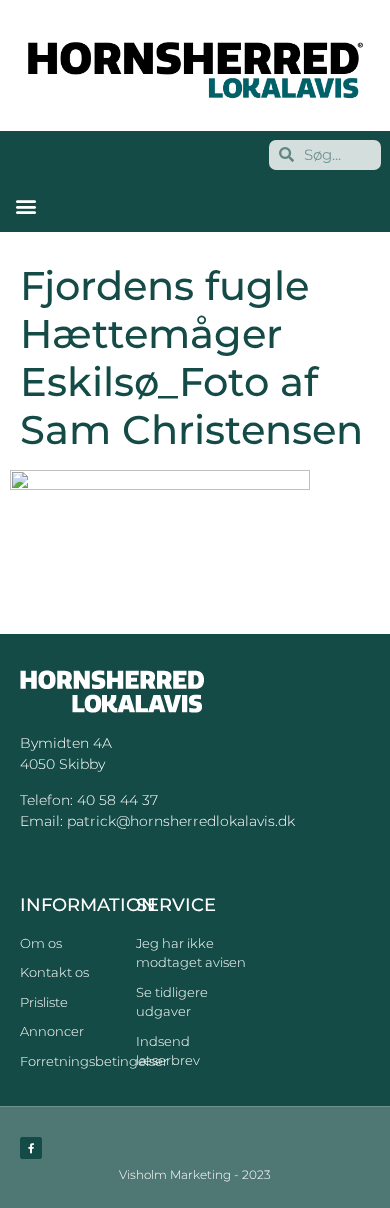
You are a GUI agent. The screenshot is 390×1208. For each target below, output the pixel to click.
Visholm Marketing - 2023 (195, 1174)
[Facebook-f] (31, 1148)
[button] (25, 206)
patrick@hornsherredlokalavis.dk (181, 821)
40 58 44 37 (117, 800)
